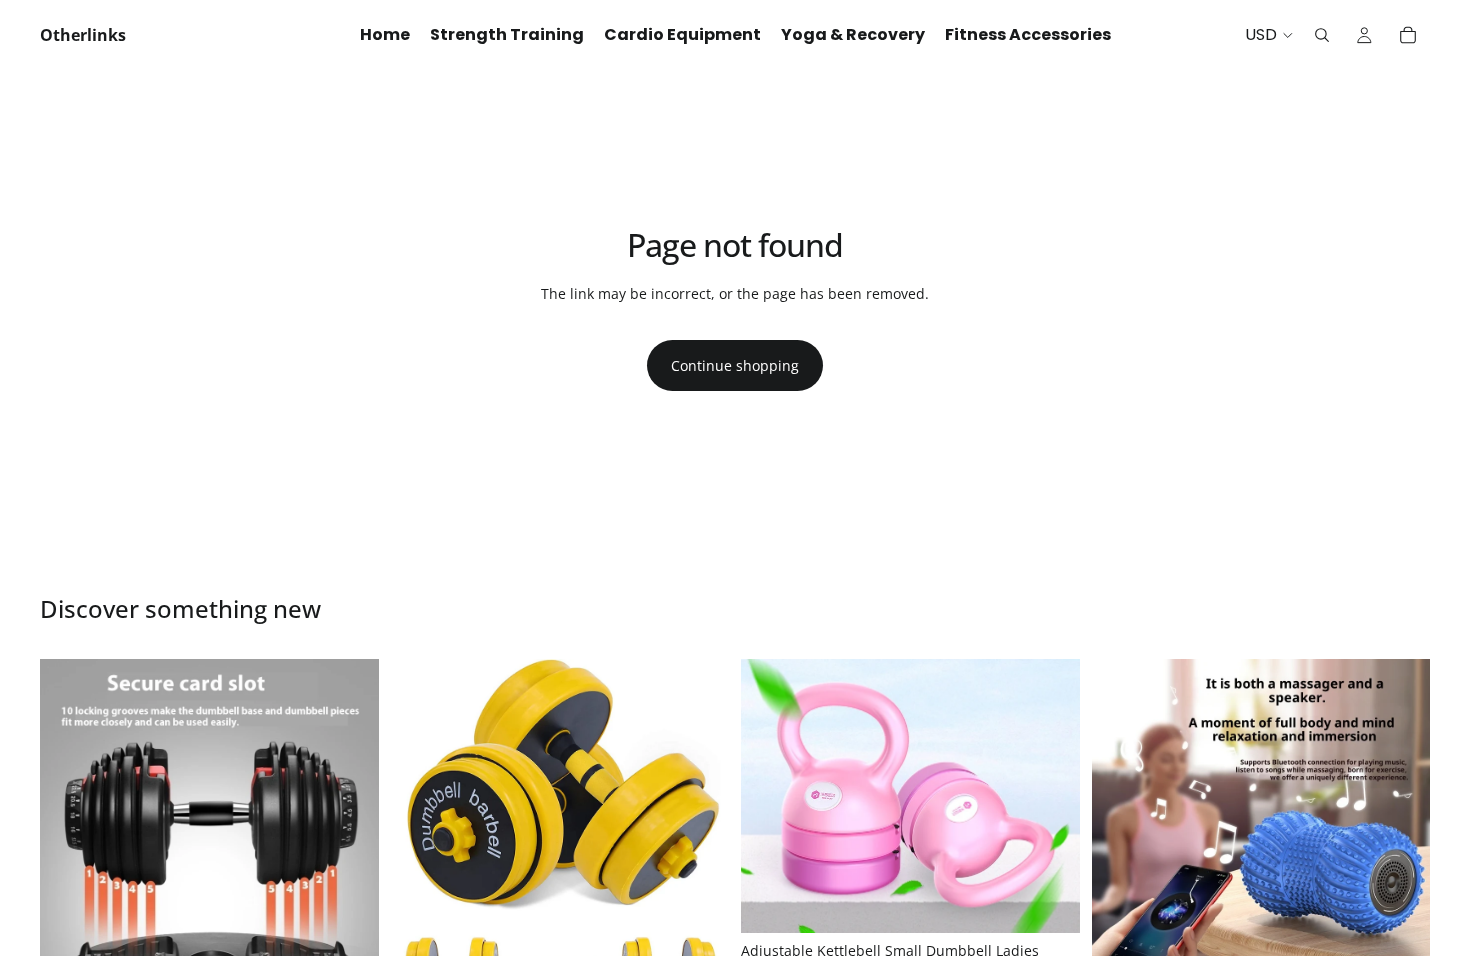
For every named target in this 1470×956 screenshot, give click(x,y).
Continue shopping (735, 365)
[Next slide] (349, 828)
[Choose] (1049, 902)
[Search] (1322, 35)
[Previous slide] (70, 828)
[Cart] (1408, 35)
